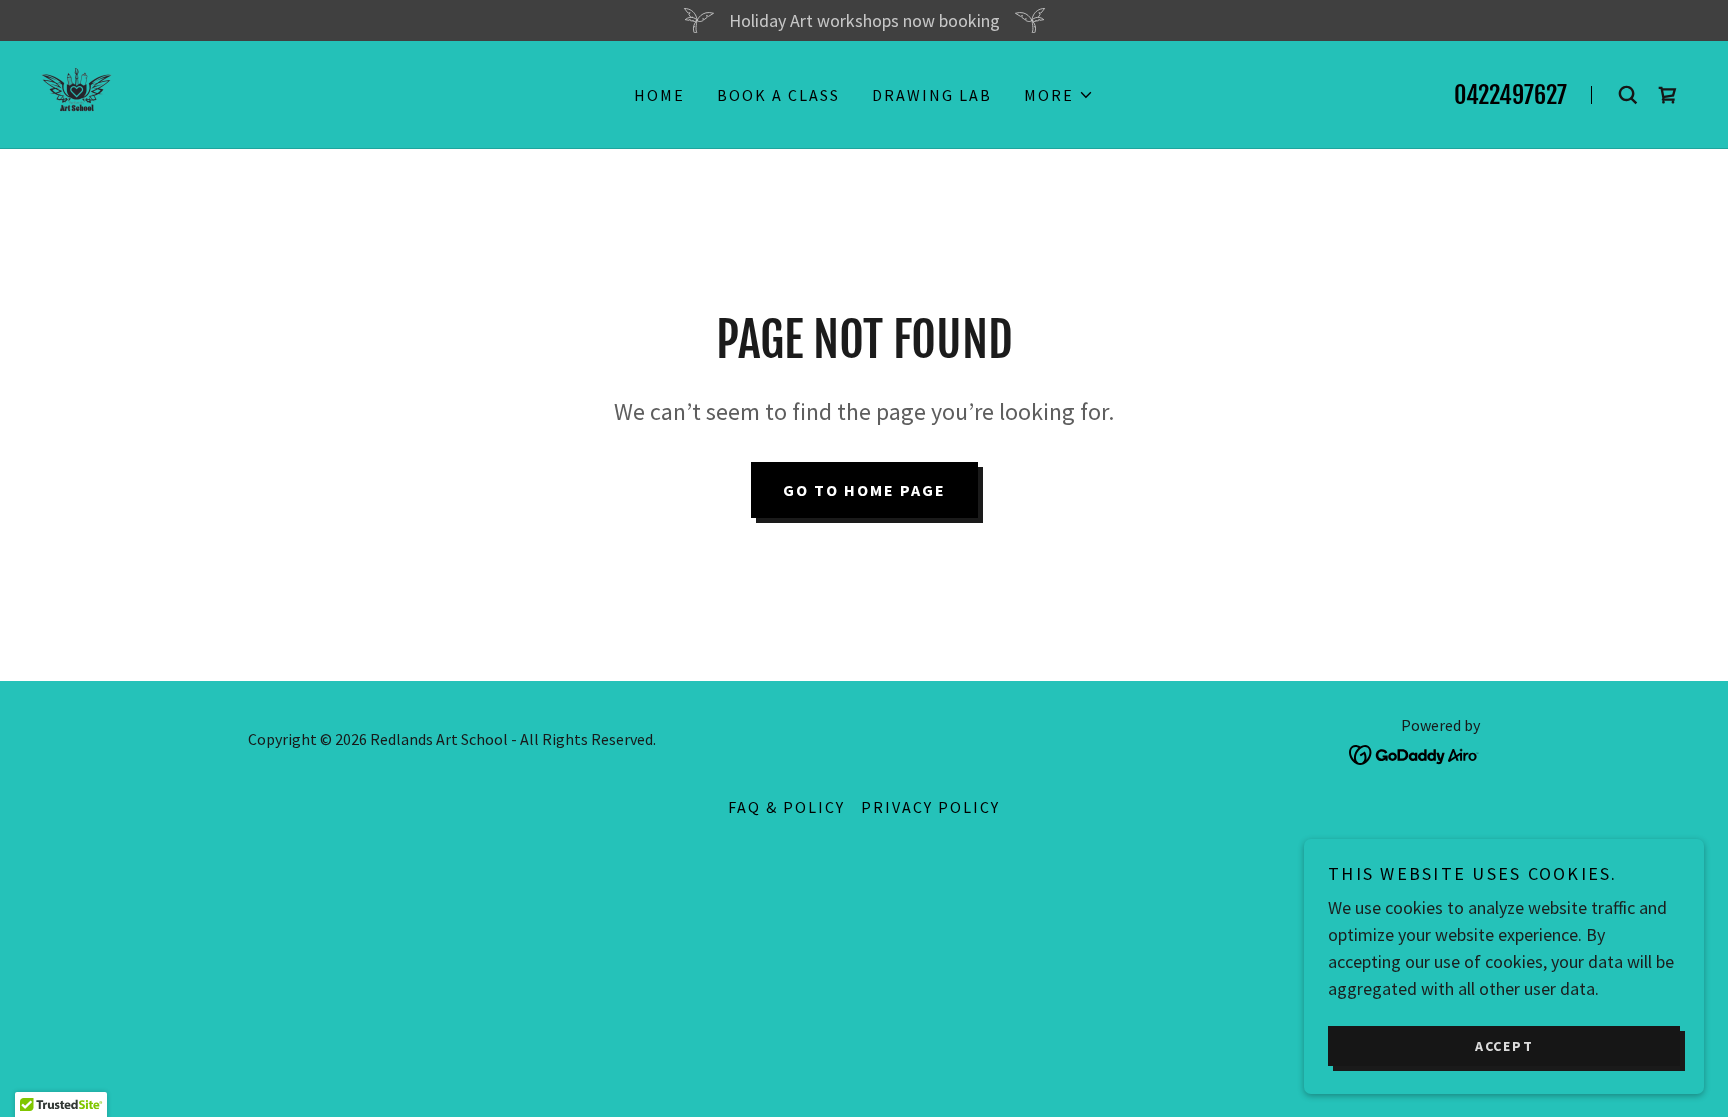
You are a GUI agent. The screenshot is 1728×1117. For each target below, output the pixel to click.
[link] (76, 92)
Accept (1504, 1045)
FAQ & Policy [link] (786, 807)
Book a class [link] (778, 95)
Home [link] (659, 95)
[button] (1059, 95)
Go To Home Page (864, 490)
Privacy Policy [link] (930, 807)
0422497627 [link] (1510, 95)
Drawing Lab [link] (932, 95)
